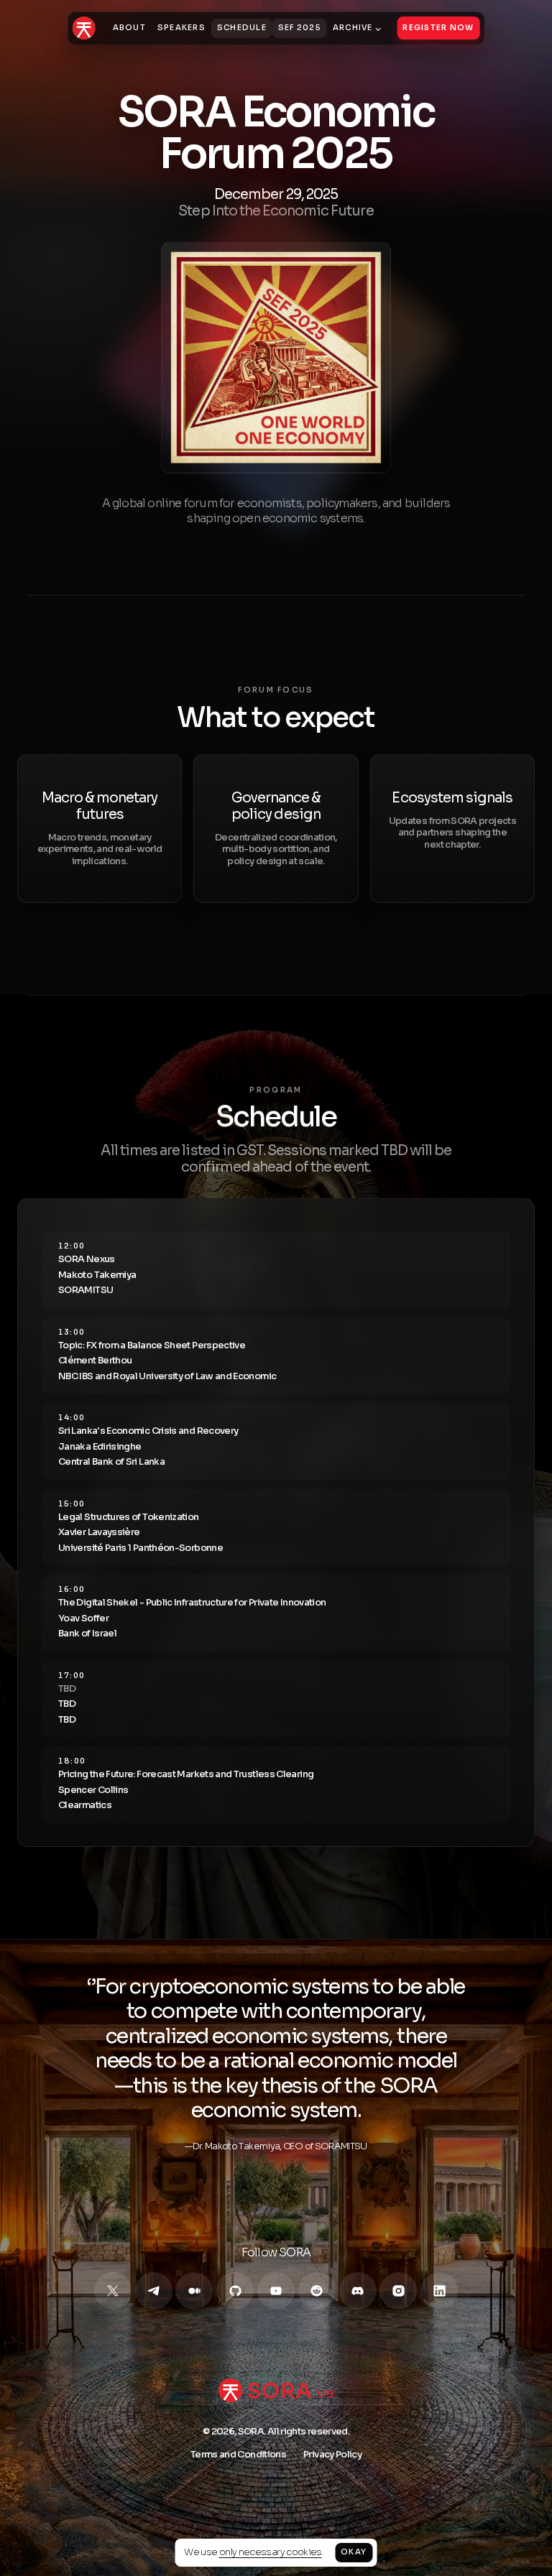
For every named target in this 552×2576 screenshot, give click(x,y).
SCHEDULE (242, 28)
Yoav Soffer (83, 1618)
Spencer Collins (93, 1790)
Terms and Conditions (238, 2455)
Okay (354, 2552)
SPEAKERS (181, 28)
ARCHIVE (353, 28)
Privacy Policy (332, 2455)
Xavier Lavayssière (99, 1532)
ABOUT (129, 28)
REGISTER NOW (438, 28)
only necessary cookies (271, 2552)
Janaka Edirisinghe (100, 1447)
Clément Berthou (95, 1361)
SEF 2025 (300, 28)
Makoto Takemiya (97, 1275)
